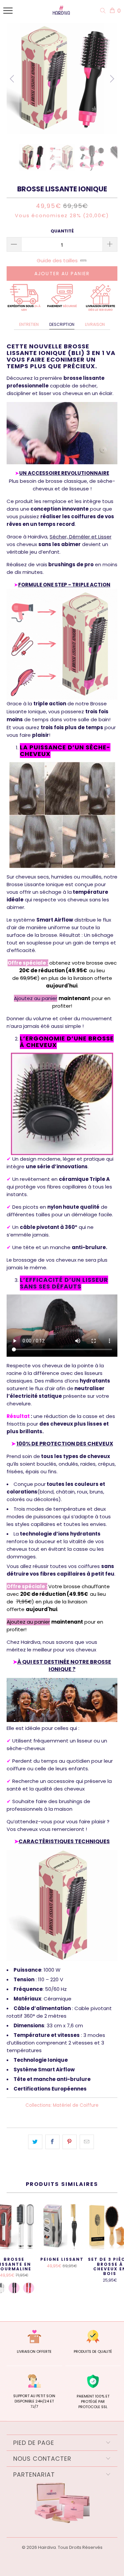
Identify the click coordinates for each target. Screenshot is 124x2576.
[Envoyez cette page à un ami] (87, 2142)
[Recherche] (104, 11)
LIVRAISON (95, 324)
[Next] (111, 79)
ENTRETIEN (29, 324)
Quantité (62, 231)
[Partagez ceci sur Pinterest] (70, 2142)
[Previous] (13, 79)
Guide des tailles (57, 260)
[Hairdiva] (60, 12)
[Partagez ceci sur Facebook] (52, 2142)
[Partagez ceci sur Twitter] (35, 2142)
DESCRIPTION (62, 324)
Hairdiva (47, 2547)
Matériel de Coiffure (76, 2105)
